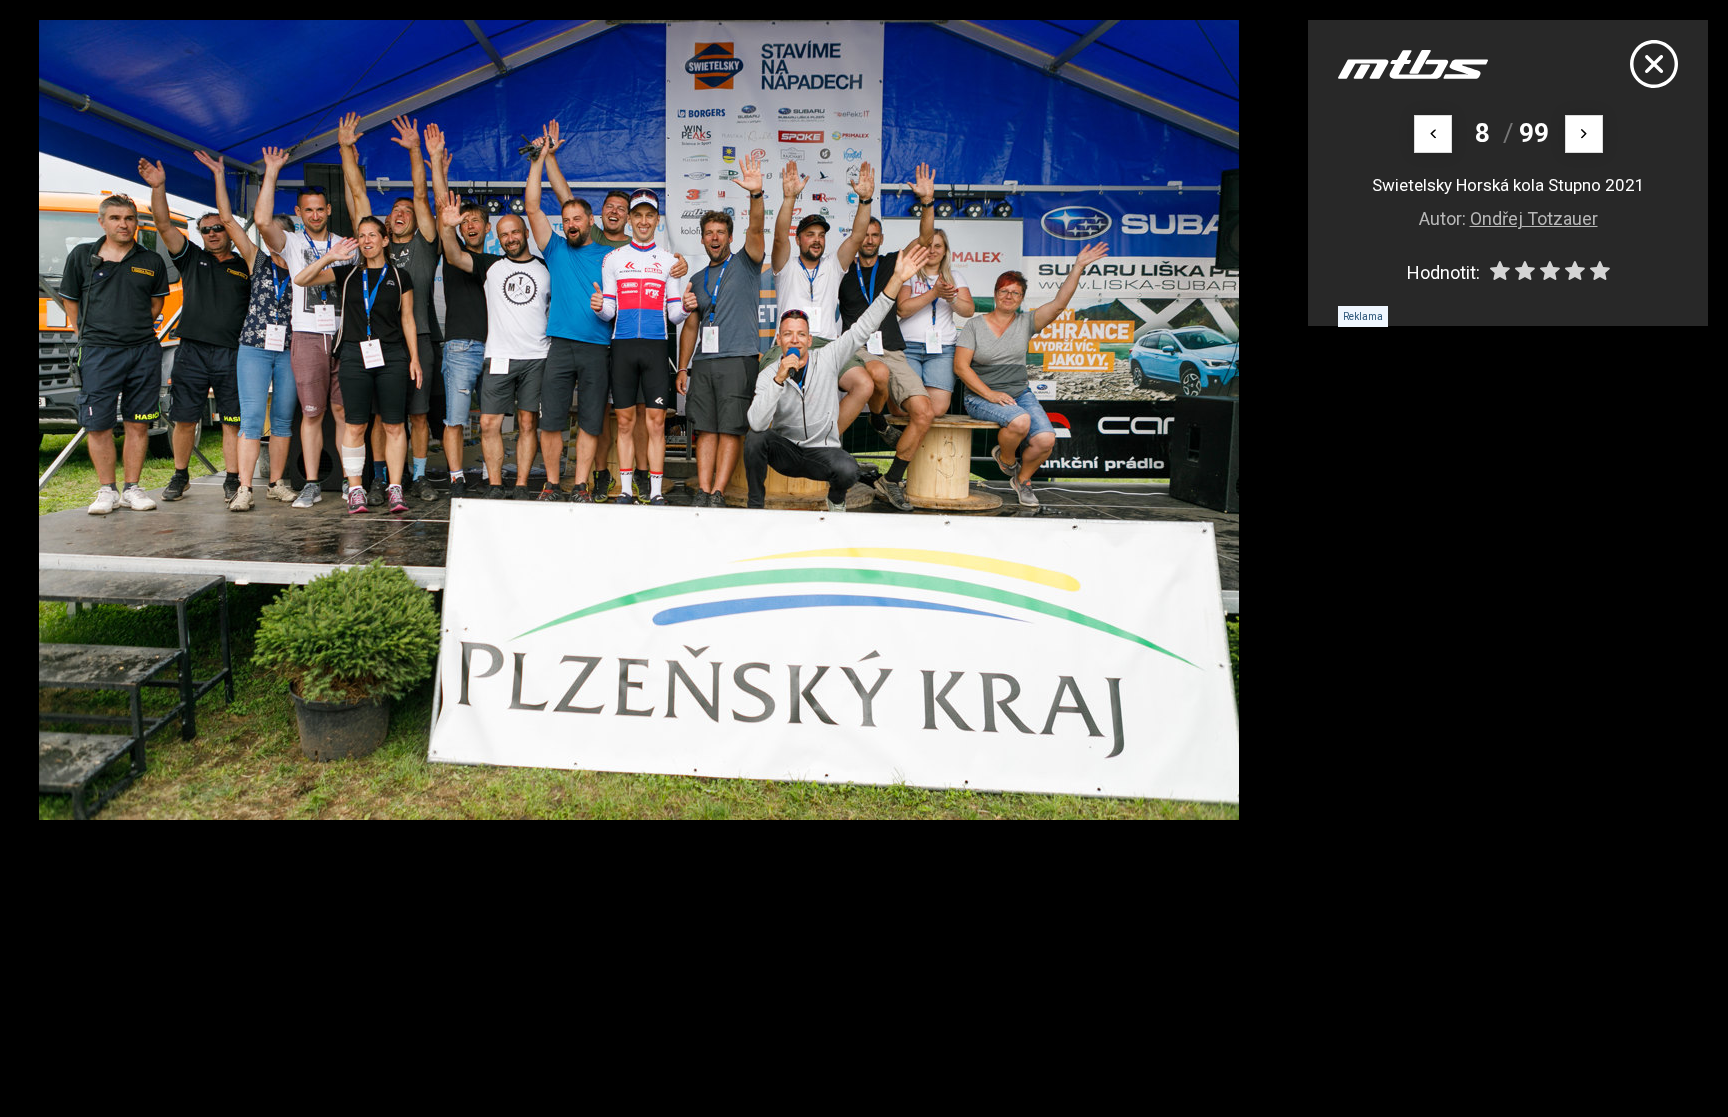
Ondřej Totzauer (1534, 218)
